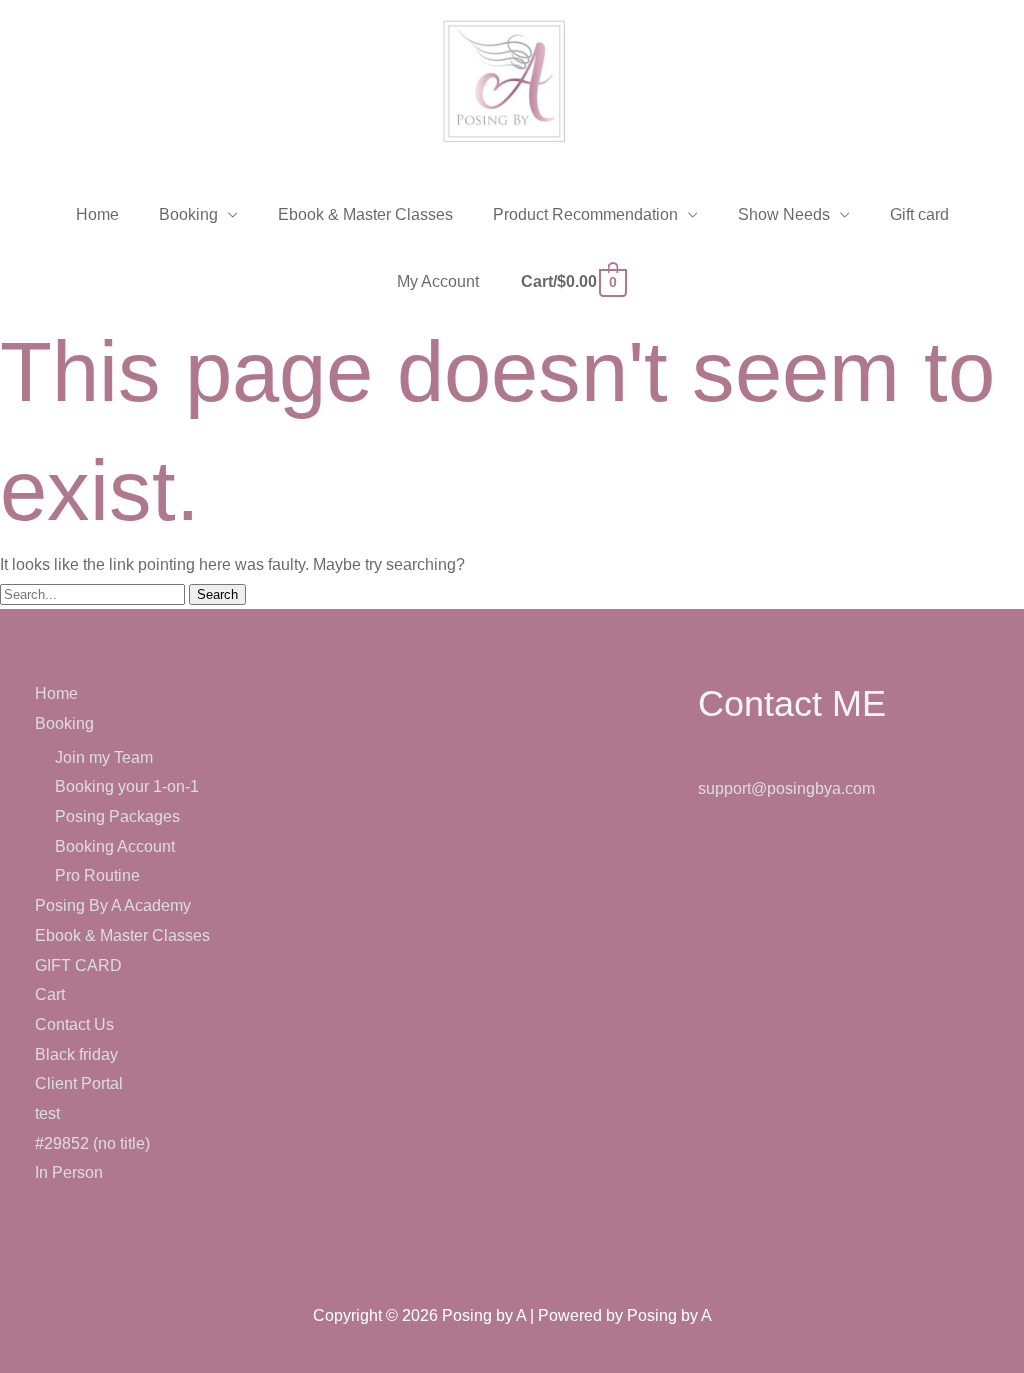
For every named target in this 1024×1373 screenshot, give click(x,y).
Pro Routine (97, 875)
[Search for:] (94, 593)
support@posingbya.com (786, 788)
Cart (50, 994)
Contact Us (74, 1024)
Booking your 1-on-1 (127, 786)
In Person (69, 1172)
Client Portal (79, 1083)
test (47, 1113)
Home (56, 693)
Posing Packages (117, 816)
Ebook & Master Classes (122, 935)
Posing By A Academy (113, 905)
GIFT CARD (78, 965)
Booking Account (115, 846)
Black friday (76, 1054)
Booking (64, 723)
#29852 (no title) (92, 1143)
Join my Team (104, 757)
